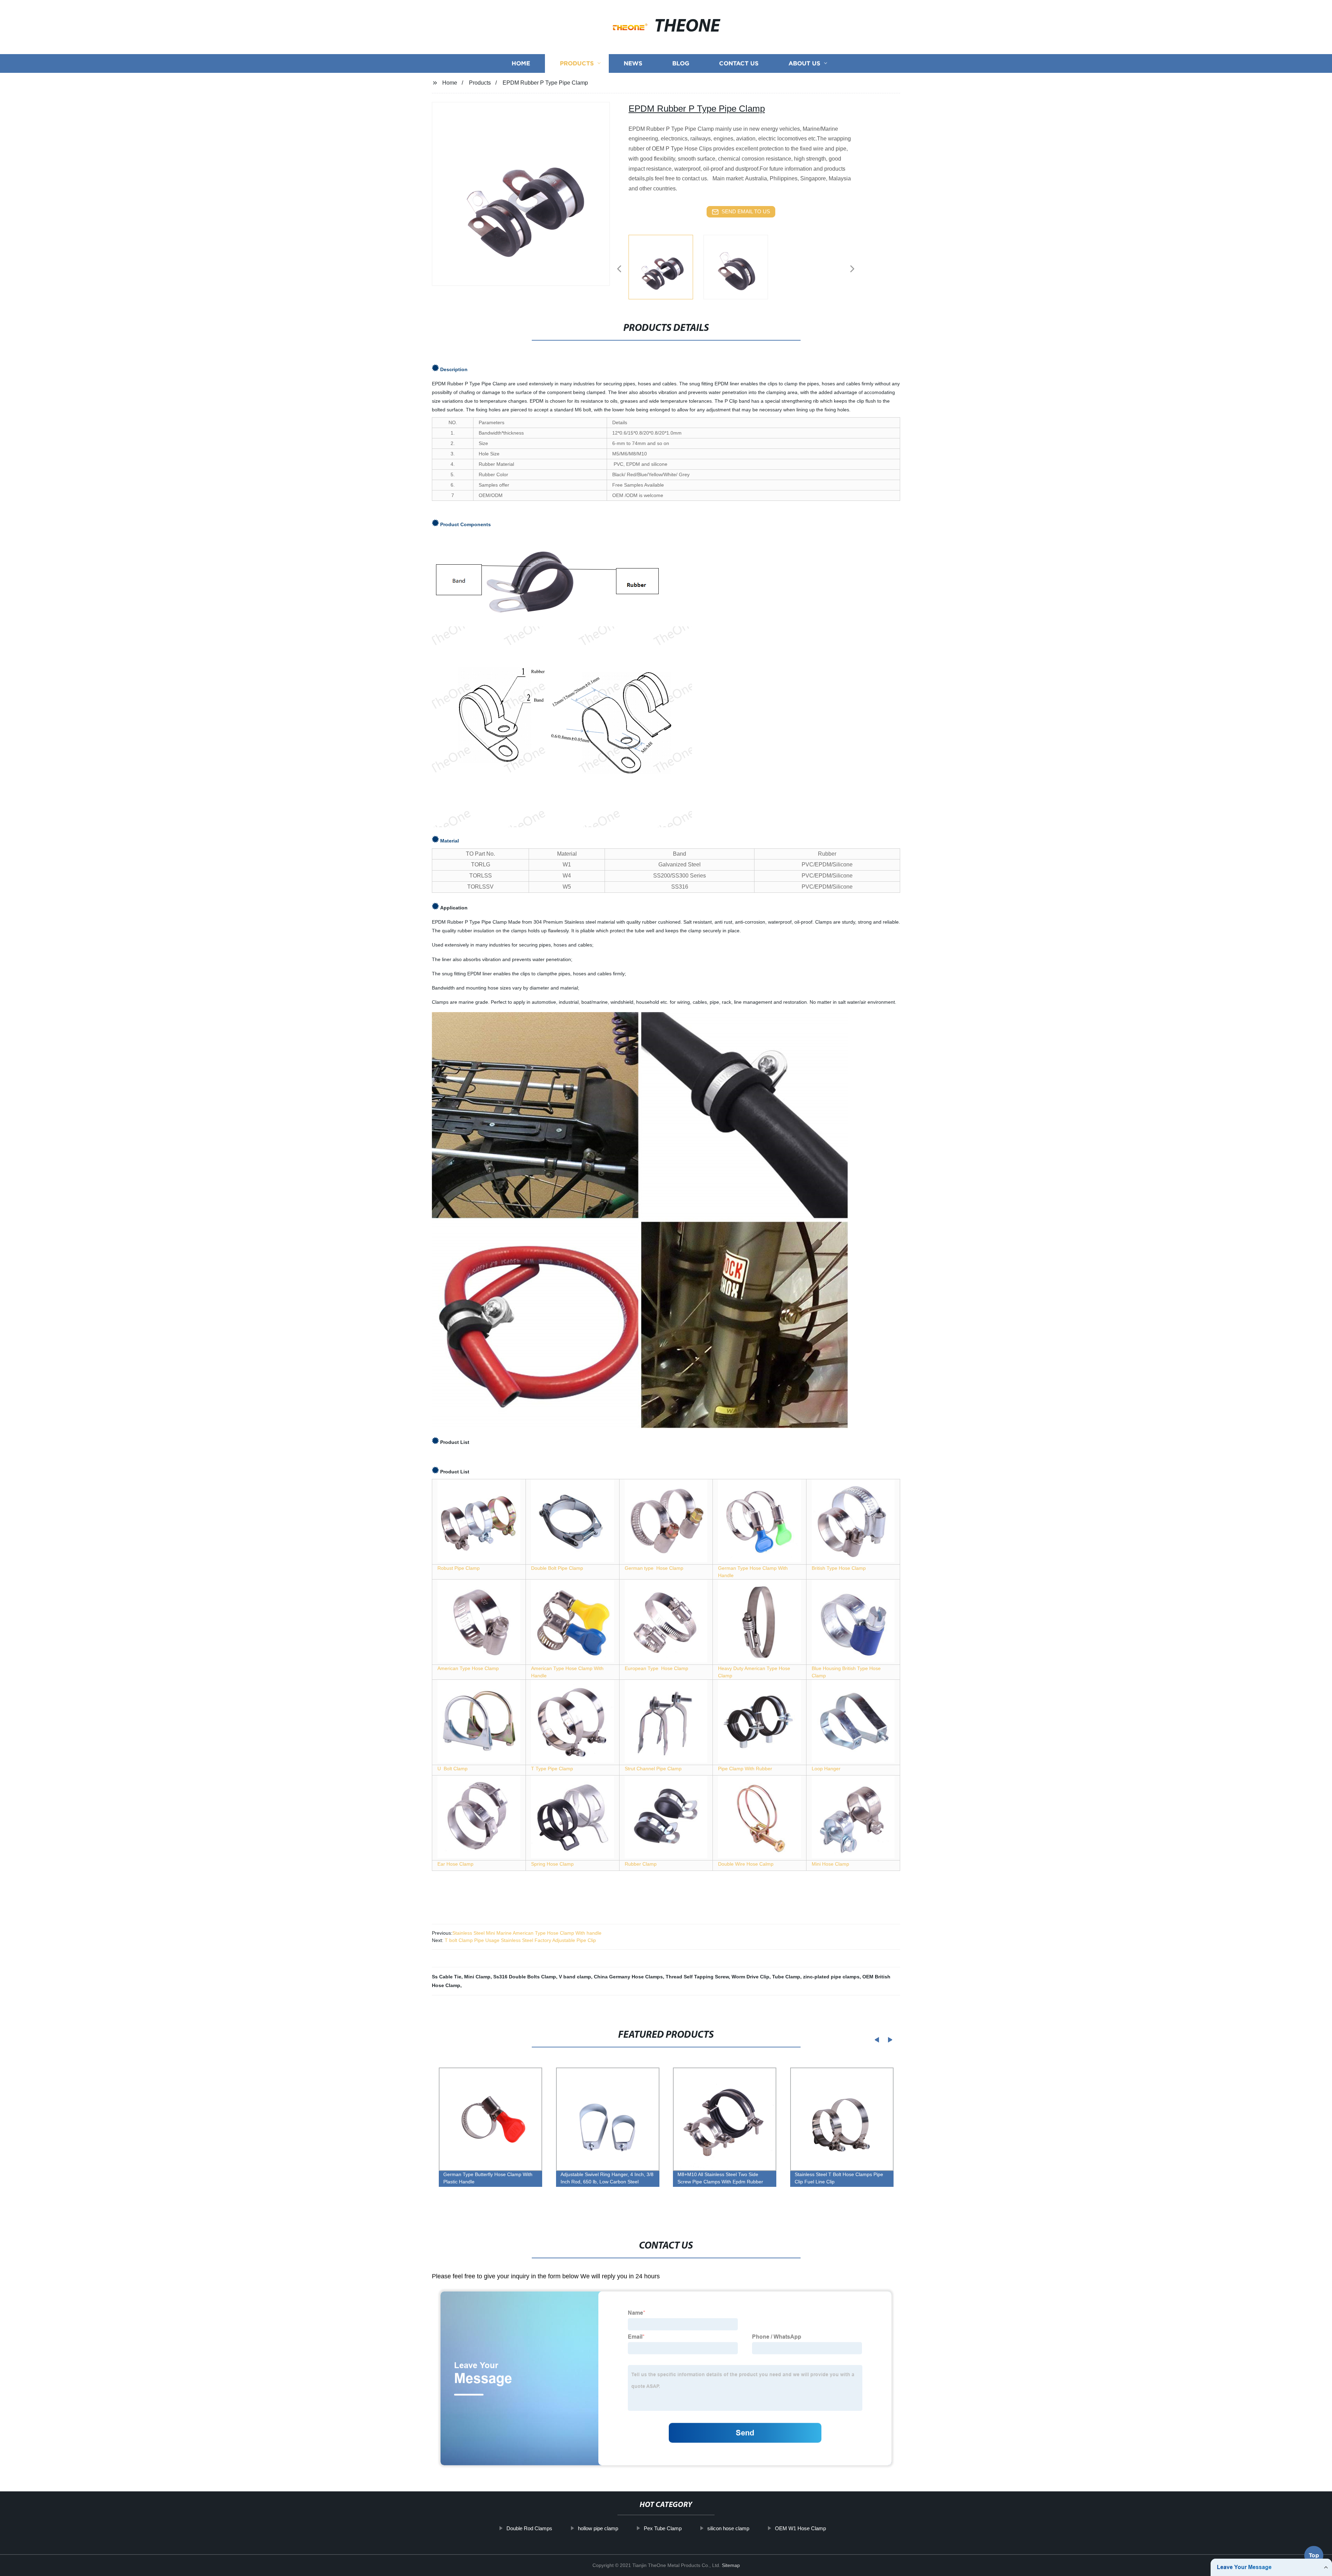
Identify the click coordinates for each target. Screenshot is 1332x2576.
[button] (619, 269)
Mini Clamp (477, 1977)
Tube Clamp (786, 1977)
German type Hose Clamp (654, 1568)
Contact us (739, 63)
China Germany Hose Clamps (628, 1977)
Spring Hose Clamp (552, 1864)
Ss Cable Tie (447, 1977)
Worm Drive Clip (750, 1977)
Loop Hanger (826, 1769)
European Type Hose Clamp (656, 1668)
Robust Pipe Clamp (459, 1568)
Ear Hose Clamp (455, 1864)
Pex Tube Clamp (663, 2528)
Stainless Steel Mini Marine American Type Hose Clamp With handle (527, 1933)
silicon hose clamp (728, 2528)
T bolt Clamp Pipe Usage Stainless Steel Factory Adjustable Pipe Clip (520, 1940)
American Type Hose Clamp (468, 1668)
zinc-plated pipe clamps (831, 1977)
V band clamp (575, 1977)
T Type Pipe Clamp (552, 1769)
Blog (681, 63)
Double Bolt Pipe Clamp (557, 1568)
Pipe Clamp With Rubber (745, 1769)
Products (577, 63)
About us (804, 63)
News (633, 63)
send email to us (746, 211)
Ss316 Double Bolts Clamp (525, 1977)
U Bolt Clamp (452, 1769)
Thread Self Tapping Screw (697, 1977)
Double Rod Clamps (529, 2528)
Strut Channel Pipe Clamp (653, 1769)
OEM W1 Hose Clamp (800, 2528)
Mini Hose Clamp (830, 1864)
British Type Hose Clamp (839, 1568)
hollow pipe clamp (598, 2528)
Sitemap (731, 2565)
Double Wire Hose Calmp (746, 1864)
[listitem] (666, 266)
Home (521, 63)
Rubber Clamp (641, 1864)
